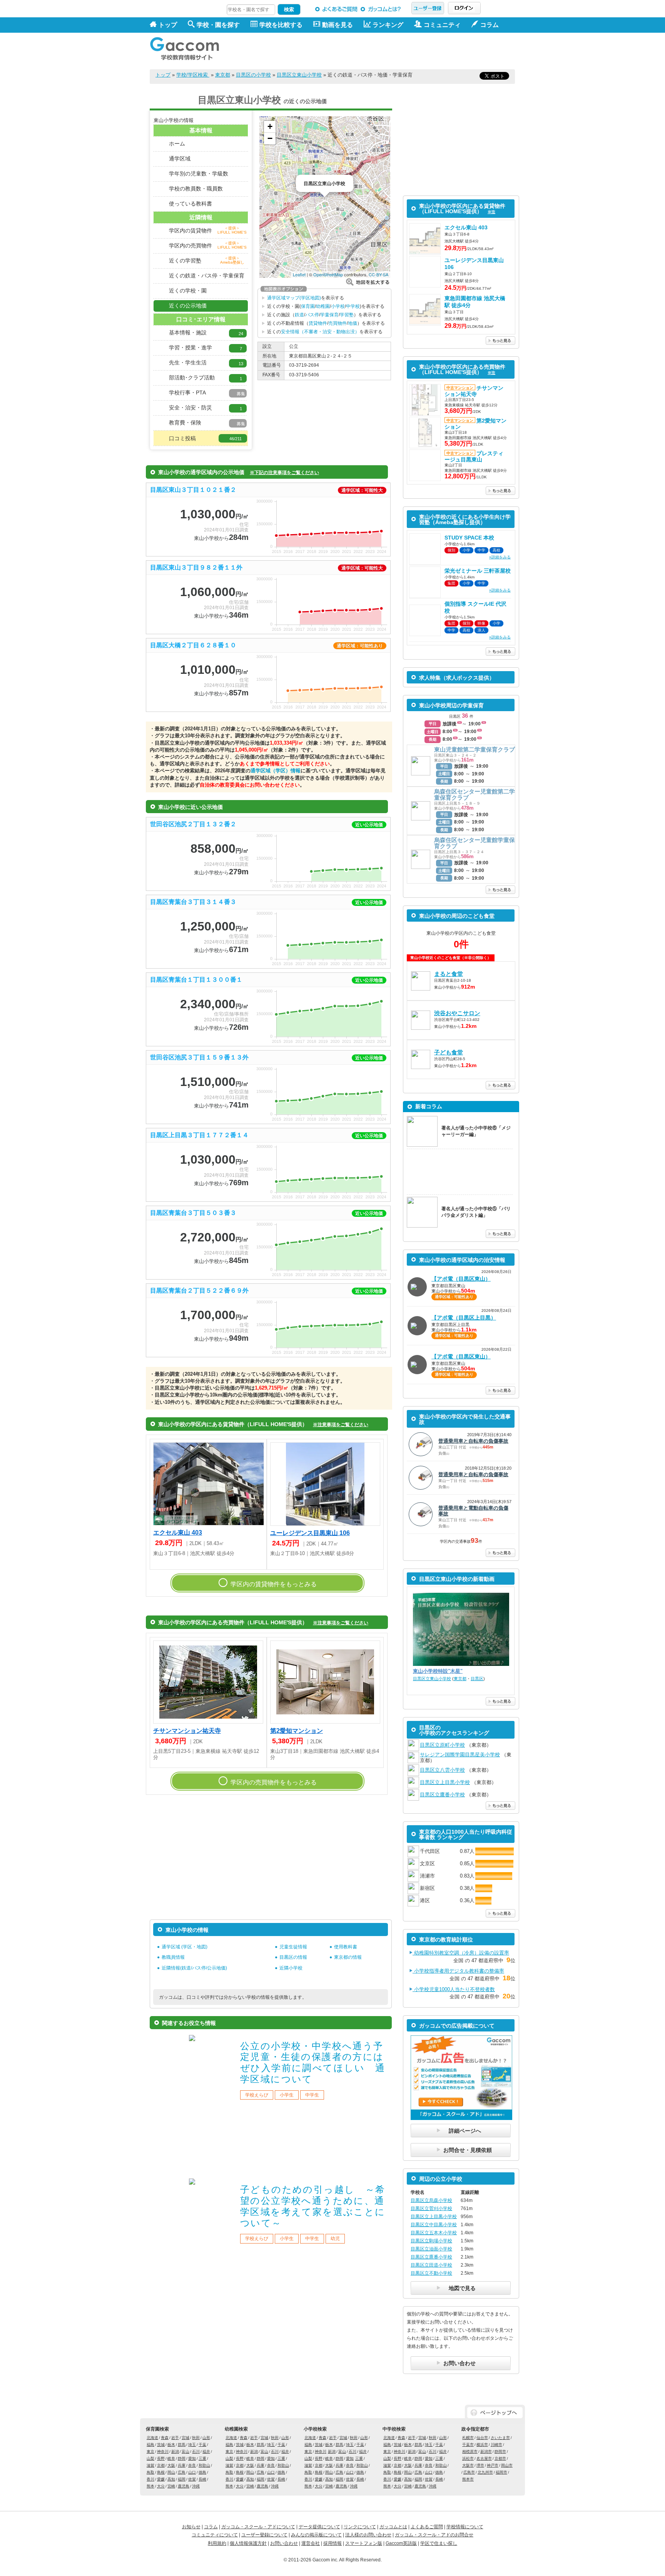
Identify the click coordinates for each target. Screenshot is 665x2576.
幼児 (335, 2239)
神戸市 (493, 2465)
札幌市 (468, 2438)
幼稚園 (323, 306)
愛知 (192, 2458)
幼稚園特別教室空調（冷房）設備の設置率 (461, 1953)
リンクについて (360, 2527)
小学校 (338, 306)
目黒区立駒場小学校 (431, 2241)
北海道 (152, 2438)
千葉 (202, 2445)
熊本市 (468, 2479)
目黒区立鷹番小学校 (442, 1795)
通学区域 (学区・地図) (185, 1947)
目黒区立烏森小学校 (431, 2200)
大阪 (171, 2465)
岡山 (171, 2472)
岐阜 (171, 2458)
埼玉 (192, 2445)
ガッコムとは (393, 2527)
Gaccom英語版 (401, 2543)
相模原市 (470, 2452)
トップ (168, 25)
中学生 (312, 2095)
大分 (161, 2486)
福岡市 (501, 2472)
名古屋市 (484, 2458)
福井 (206, 2452)
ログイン (464, 8)
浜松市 (468, 2458)
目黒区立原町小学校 (442, 1745)
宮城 (185, 2438)
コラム (211, 2527)
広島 (182, 2472)
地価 (353, 323)
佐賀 (192, 2479)
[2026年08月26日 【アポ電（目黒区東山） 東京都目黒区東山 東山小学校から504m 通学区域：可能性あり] (461, 1302)
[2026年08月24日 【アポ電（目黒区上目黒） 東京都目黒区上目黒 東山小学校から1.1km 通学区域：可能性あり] (461, 1341)
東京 (150, 2452)
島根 (161, 2472)
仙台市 (482, 2438)
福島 (150, 2445)
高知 (171, 2479)
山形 (206, 2438)
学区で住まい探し (439, 2543)
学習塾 (347, 315)
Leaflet (299, 274)
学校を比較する (281, 25)
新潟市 (486, 2452)
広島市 (469, 2472)
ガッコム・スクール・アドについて (258, 2527)
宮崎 (171, 2486)
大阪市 (468, 2465)
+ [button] (270, 126)
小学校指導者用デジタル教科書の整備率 (458, 1971)
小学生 (287, 2095)
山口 (192, 2472)
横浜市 (482, 2445)
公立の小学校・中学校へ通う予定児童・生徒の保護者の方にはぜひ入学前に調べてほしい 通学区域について (313, 2062)
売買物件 (338, 323)
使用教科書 (346, 1947)
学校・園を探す (218, 25)
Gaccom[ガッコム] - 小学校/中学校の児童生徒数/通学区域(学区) (190, 47)
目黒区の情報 (293, 1957)
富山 (185, 2452)
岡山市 (507, 2465)
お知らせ (191, 2527)
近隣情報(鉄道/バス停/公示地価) (194, 1968)
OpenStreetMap (328, 274)
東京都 (223, 75)
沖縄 (196, 2486)
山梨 (150, 2458)
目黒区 (477, 1679)
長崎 (202, 2479)
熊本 (150, 2486)
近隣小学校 (291, 1968)
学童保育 (329, 315)
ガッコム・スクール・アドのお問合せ (434, 2535)
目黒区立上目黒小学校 (445, 1782)
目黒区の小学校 (253, 75)
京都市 (500, 2458)
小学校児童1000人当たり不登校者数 (454, 1989)
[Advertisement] (375, 51)
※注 (491, 212)
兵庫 (182, 2465)
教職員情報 (173, 1957)
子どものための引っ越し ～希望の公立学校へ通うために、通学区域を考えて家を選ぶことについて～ (313, 2206)
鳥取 (150, 2472)
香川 (150, 2479)
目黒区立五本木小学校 (434, 2233)
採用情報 (332, 2543)
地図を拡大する (368, 282)
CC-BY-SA (378, 274)
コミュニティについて (215, 2535)
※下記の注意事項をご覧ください (284, 473)
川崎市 (496, 2445)
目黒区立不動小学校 (431, 2273)
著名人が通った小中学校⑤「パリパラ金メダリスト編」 (476, 1212)
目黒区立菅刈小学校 (431, 2208)
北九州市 (485, 2472)
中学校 (353, 306)
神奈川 (163, 2452)
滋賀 (150, 2465)
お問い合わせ (284, 2543)
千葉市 (468, 2445)
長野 (161, 2458)
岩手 (175, 2438)
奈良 (192, 2465)
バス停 (312, 315)
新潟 (175, 2452)
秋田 (196, 2438)
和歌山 (204, 2465)
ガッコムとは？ (382, 9)
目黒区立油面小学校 (431, 2249)
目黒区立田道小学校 (431, 2265)
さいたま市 (500, 2438)
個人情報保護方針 (248, 2543)
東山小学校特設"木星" (438, 1671)
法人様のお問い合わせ (368, 2535)
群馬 (182, 2445)
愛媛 (161, 2479)
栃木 (171, 2445)
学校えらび (257, 2095)
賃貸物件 (318, 323)
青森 (165, 2438)
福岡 (182, 2479)
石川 (196, 2452)
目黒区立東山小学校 (299, 75)
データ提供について (319, 2527)
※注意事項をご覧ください (341, 1425)
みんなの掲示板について (316, 2535)
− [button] (270, 138)
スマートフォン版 (364, 2543)
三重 (202, 2458)
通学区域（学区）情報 (276, 771)
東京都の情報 (348, 1957)
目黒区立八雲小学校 (442, 1770)
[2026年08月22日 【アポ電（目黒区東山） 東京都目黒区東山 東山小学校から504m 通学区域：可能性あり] (461, 1380)
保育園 (308, 306)
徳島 (202, 2472)
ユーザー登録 (428, 8)
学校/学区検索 (193, 75)
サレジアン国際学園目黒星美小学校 (460, 1755)
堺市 (480, 2465)
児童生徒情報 (293, 1947)
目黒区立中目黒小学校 (434, 2225)
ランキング (388, 25)
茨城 (161, 2445)
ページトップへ (495, 2413)
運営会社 (311, 2543)
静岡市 (500, 2452)
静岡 (182, 2458)
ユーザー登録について (264, 2535)
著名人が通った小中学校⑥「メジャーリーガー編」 (476, 1131)
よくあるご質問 (337, 9)
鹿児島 (184, 2486)
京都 (161, 2465)
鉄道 (299, 315)
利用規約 (217, 2543)
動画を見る (338, 25)
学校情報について (465, 2527)
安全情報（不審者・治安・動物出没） (320, 332)
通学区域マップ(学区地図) (294, 298)
